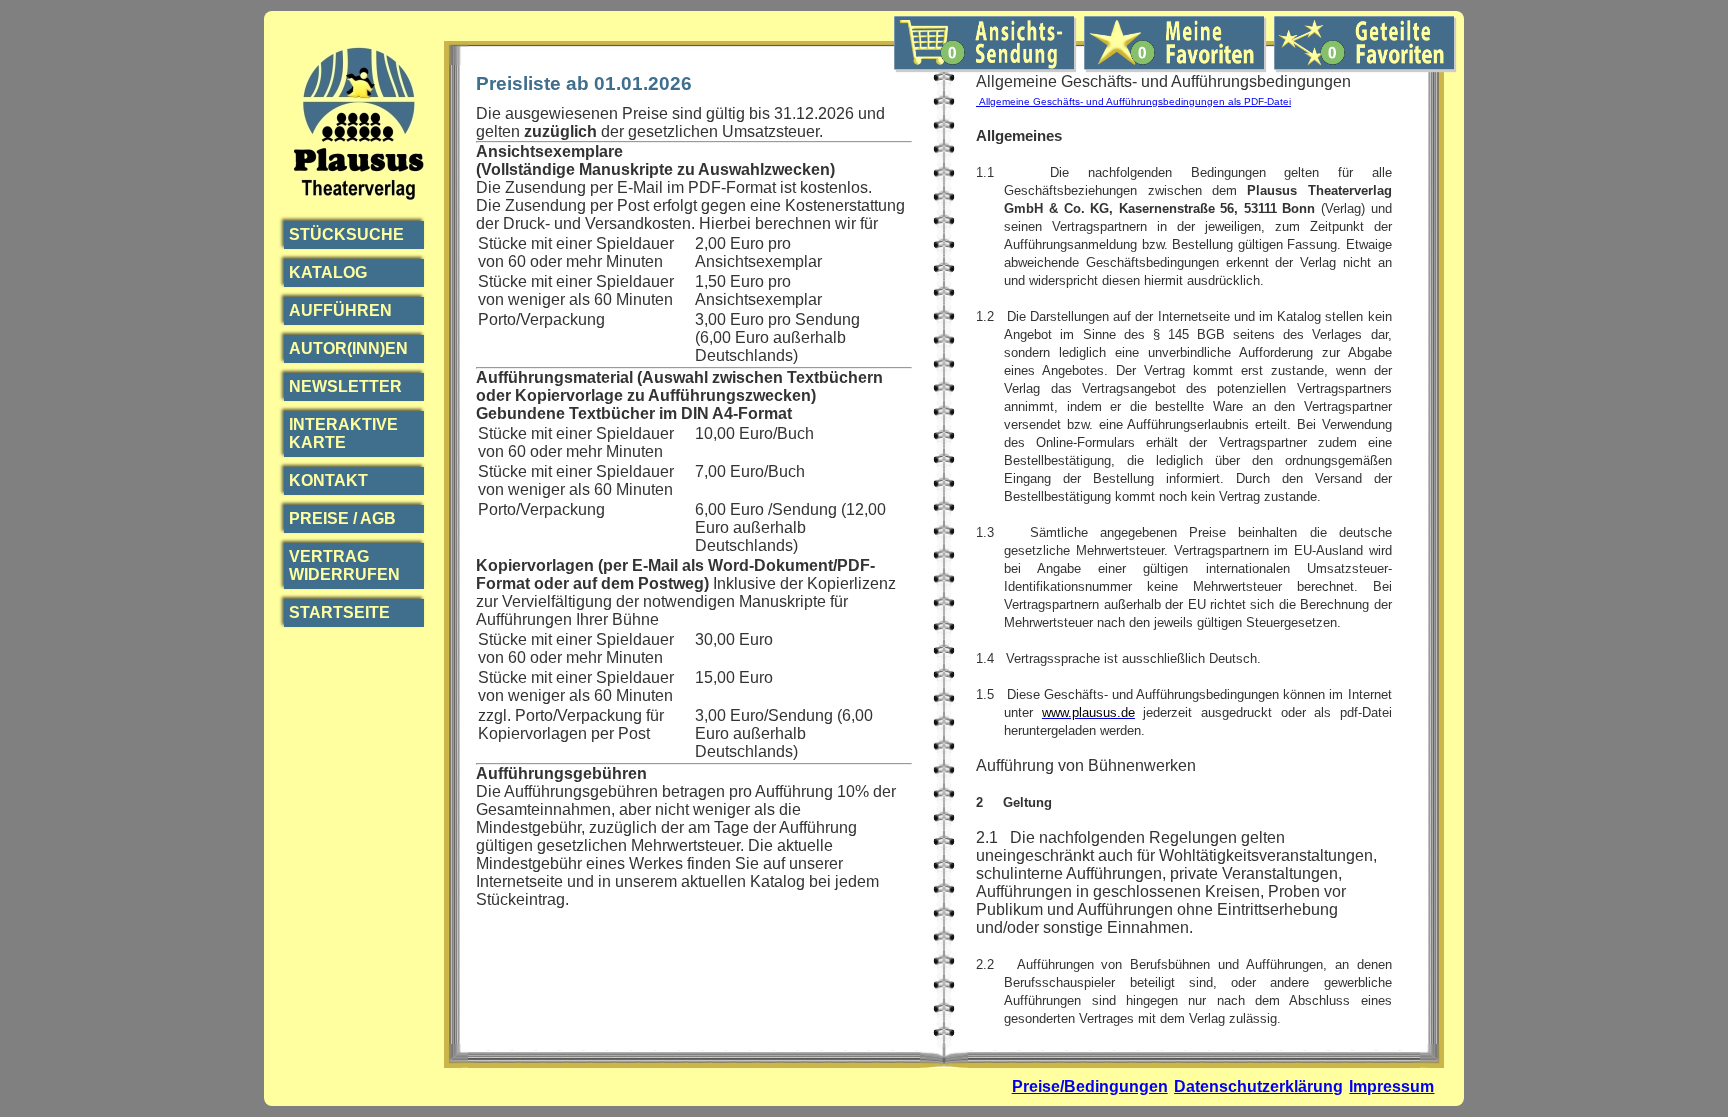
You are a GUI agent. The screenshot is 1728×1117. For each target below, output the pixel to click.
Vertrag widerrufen (344, 565)
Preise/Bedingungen (1090, 1086)
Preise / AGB (342, 518)
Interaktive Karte (343, 433)
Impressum (1391, 1086)
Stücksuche (346, 234)
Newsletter (345, 386)
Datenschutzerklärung (1258, 1086)
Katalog (328, 272)
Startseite (339, 612)
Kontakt (328, 480)
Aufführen (340, 310)
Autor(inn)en (348, 348)
